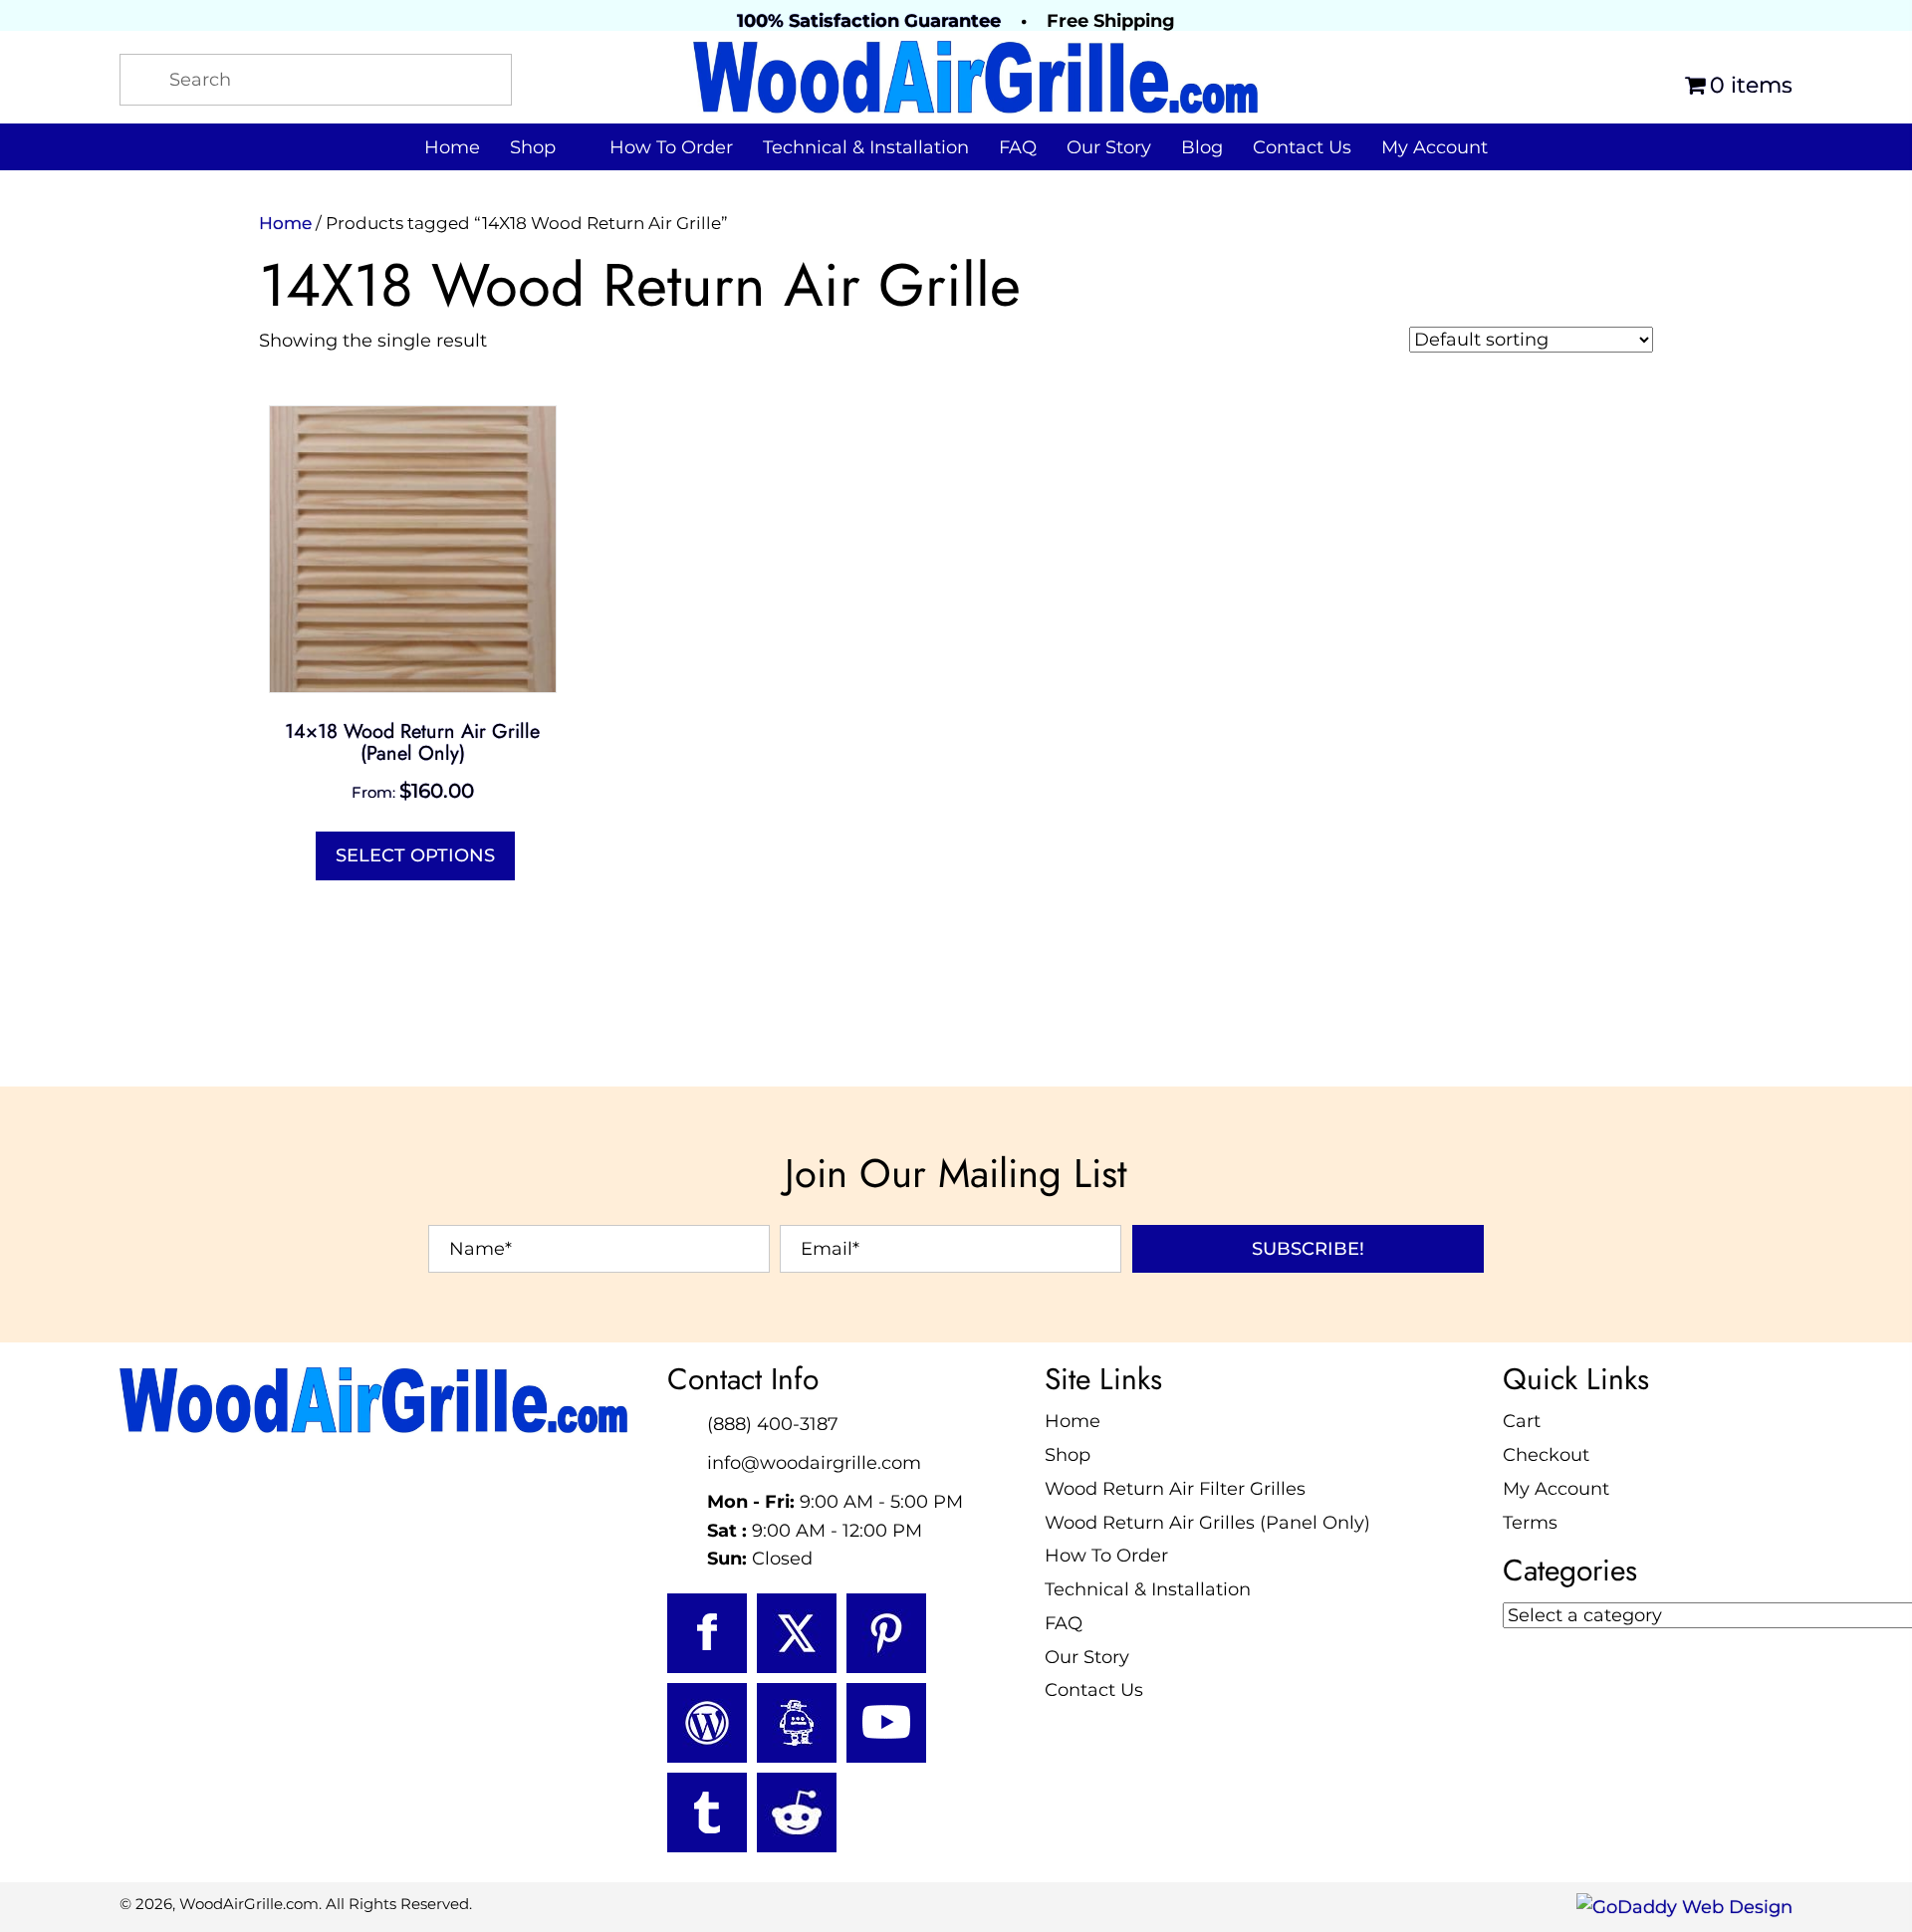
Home (285, 223)
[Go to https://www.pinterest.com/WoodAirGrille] (886, 1633)
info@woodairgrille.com (814, 1463)
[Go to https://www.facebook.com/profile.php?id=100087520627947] (707, 1633)
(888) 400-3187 (773, 1424)
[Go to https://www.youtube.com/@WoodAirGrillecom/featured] (886, 1723)
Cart (1522, 1421)
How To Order (1106, 1556)
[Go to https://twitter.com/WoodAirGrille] (797, 1633)
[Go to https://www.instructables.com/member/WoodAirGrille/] (797, 1723)
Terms (1530, 1523)
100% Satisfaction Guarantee (869, 21)
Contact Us (1094, 1690)
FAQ (1064, 1623)
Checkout (1546, 1455)
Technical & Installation (1148, 1589)
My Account (1556, 1489)
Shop (1068, 1455)
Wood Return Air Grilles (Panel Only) (1207, 1523)
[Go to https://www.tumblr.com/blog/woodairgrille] (707, 1812)
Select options (415, 855)
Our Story (1087, 1657)
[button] (1308, 1249)
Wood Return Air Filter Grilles (1175, 1489)
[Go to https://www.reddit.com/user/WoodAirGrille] (797, 1812)
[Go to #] (707, 1723)
